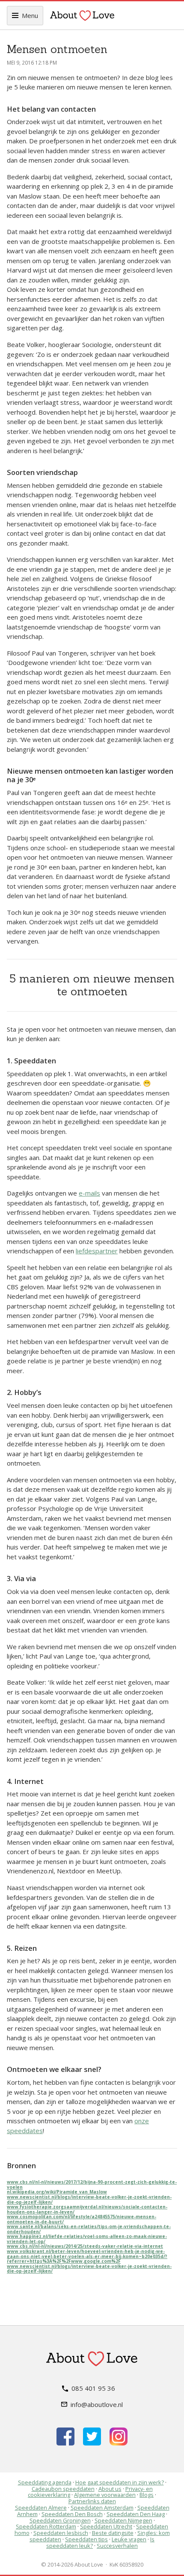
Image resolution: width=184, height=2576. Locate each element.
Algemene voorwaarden (105, 2495)
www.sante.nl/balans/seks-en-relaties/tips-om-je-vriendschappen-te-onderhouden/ (89, 2229)
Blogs (147, 2495)
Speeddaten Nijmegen (123, 2520)
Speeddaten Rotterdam (46, 2526)
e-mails (89, 1193)
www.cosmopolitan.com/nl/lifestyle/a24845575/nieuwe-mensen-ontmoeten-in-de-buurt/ (82, 2219)
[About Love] (82, 15)
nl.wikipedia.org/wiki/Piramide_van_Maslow (57, 2192)
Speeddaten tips (86, 2539)
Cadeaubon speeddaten (63, 2489)
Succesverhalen (117, 2546)
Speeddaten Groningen (60, 2520)
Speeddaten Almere (41, 2508)
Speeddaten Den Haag (136, 2514)
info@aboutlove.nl (97, 2404)
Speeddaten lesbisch (61, 2533)
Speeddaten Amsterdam (102, 2508)
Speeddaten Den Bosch (72, 2514)
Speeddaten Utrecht (106, 2526)
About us (110, 2489)
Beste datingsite (113, 2533)
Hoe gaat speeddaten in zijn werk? (120, 2482)
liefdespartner (97, 1251)
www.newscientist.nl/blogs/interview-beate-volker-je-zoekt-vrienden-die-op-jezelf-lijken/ (89, 2199)
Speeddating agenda (45, 2482)
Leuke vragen (129, 2539)
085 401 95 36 (93, 2388)
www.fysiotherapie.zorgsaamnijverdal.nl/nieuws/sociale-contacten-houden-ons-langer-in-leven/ (87, 2209)
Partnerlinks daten (92, 2501)
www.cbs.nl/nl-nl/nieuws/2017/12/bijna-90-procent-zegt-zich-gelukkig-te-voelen (92, 2184)
